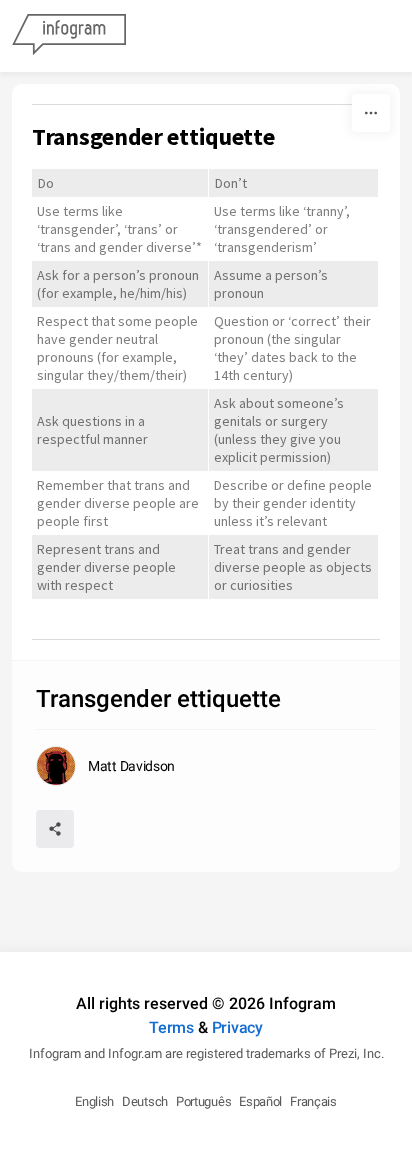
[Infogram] (69, 36)
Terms (171, 1027)
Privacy (237, 1027)
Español (260, 1101)
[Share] (55, 829)
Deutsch (145, 1101)
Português (203, 1101)
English (94, 1101)
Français (313, 1101)
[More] (371, 113)
